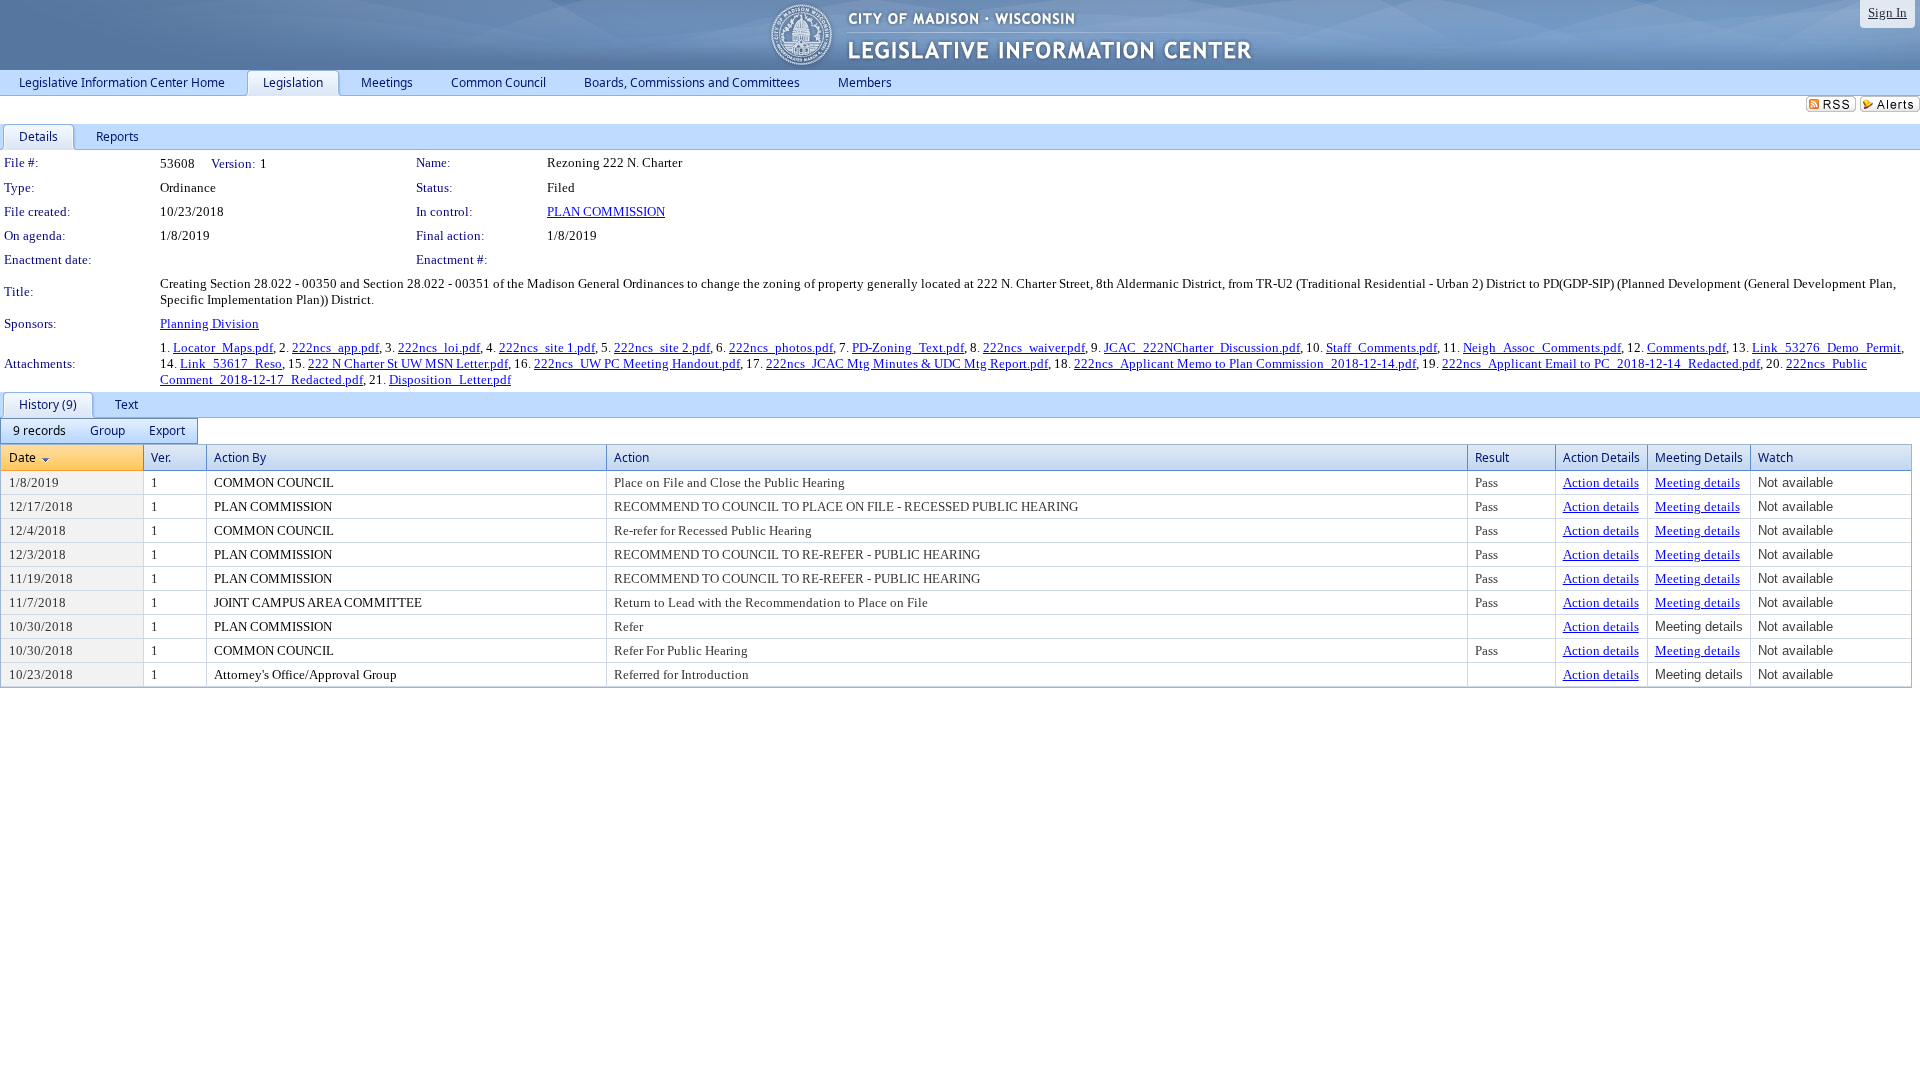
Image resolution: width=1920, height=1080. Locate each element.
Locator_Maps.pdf (223, 347)
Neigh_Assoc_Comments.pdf (1542, 347)
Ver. (161, 457)
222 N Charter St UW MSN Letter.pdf (408, 363)
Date (22, 457)
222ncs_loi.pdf (439, 347)
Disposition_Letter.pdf (450, 379)
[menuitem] (39, 431)
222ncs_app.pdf (335, 347)
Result (1492, 457)
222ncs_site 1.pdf (547, 347)
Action (631, 457)
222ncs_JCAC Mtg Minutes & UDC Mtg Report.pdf (907, 363)
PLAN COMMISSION (606, 211)
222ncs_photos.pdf (781, 347)
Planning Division (209, 323)
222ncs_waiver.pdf (1034, 347)
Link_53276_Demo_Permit (1826, 347)
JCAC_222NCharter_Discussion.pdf (1202, 347)
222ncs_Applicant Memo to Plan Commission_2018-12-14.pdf (1245, 363)
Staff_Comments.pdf (1381, 347)
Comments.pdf (1686, 347)
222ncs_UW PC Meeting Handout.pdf (637, 363)
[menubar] (99, 431)
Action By (240, 457)
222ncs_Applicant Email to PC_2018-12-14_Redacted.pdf (1601, 363)
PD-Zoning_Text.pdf (908, 347)
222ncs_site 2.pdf (662, 347)
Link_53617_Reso (231, 363)
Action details (1601, 482)
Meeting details (1697, 482)
